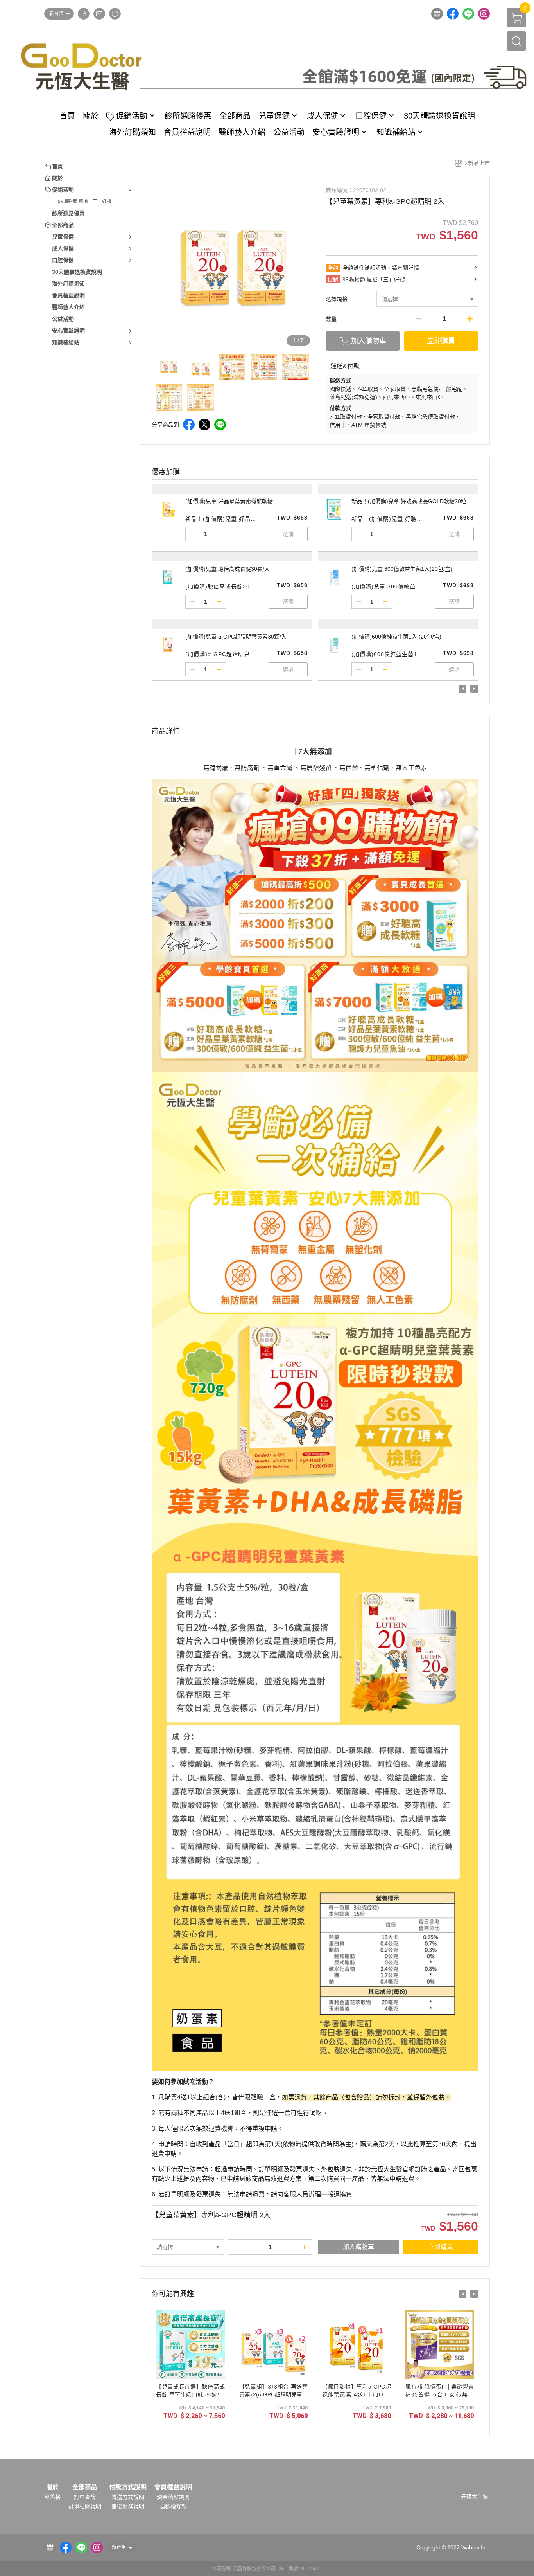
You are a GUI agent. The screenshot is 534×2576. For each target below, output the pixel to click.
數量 (331, 319)
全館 (333, 268)
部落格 (52, 2497)
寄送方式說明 (128, 2497)
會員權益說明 (173, 2487)
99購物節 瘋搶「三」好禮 (85, 201)
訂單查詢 (85, 2497)
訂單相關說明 (85, 2506)
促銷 (333, 279)
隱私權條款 (173, 2506)
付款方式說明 (128, 2487)
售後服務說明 (128, 2506)
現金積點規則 (173, 2497)
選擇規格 (337, 299)
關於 (52, 2487)
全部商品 (85, 2487)
